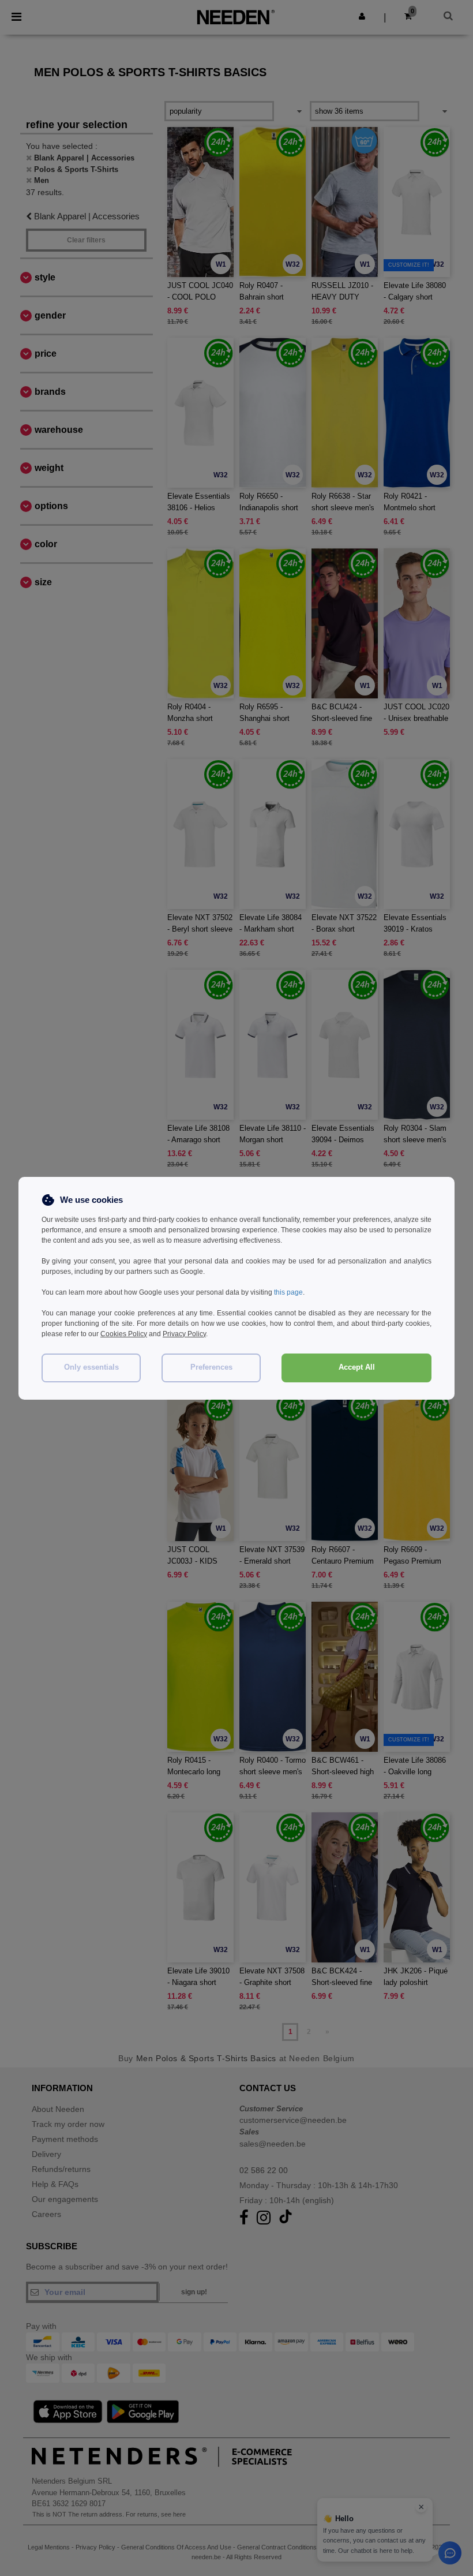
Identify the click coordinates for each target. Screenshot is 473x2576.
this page (288, 1292)
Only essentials (91, 1367)
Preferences (211, 1367)
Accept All (357, 1367)
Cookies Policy (124, 1334)
